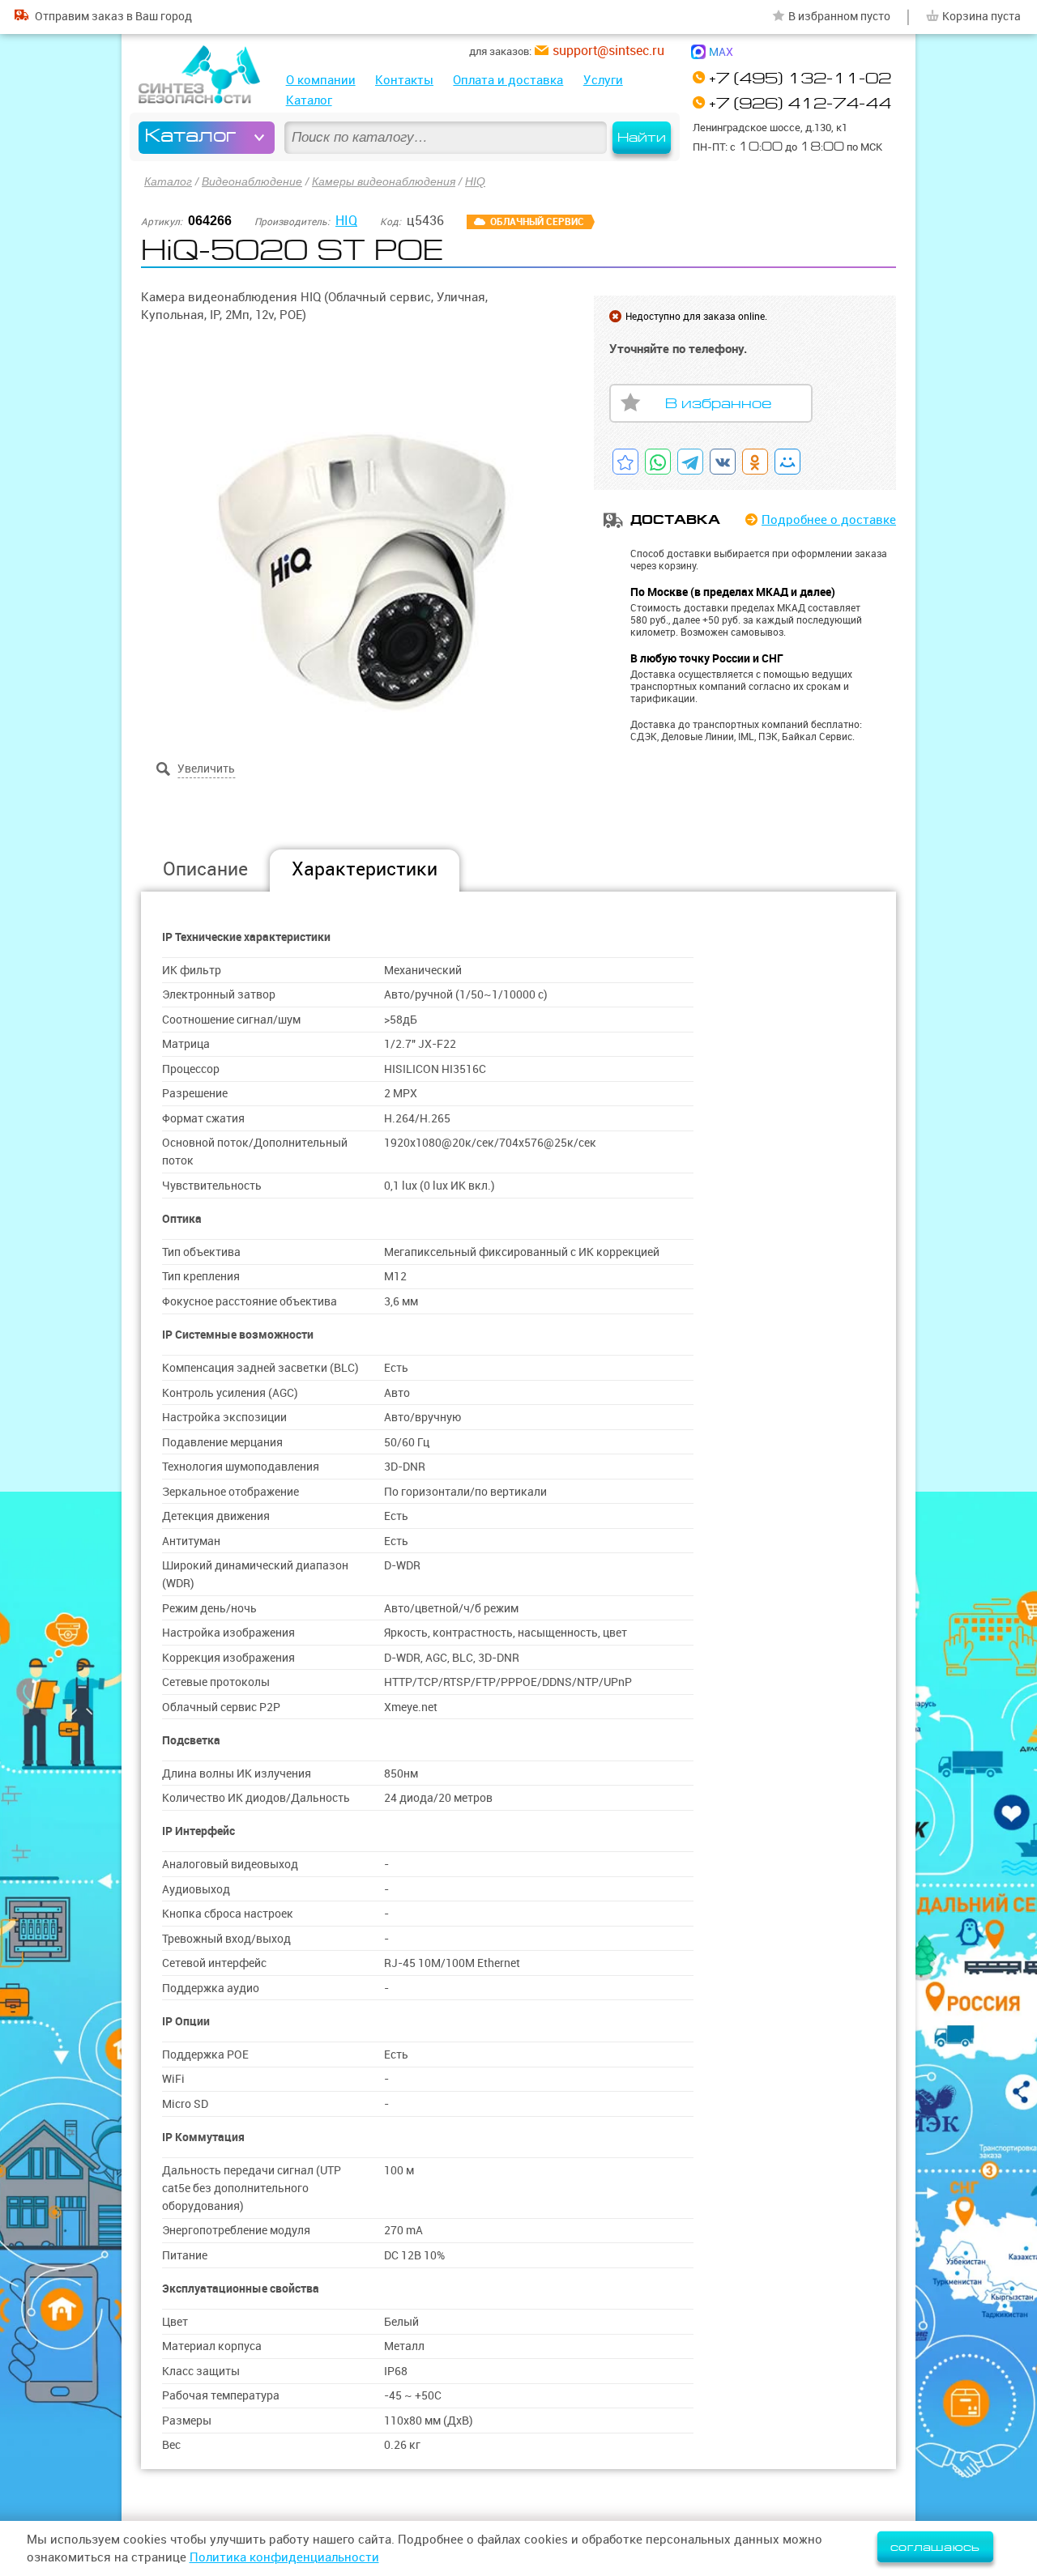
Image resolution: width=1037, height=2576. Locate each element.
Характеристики (365, 869)
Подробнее (829, 519)
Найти (642, 138)
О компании (321, 80)
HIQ (475, 181)
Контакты (404, 80)
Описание (205, 869)
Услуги (603, 80)
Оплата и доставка (508, 80)
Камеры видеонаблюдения (384, 181)
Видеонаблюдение (252, 181)
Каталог (309, 100)
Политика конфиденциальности (284, 2557)
